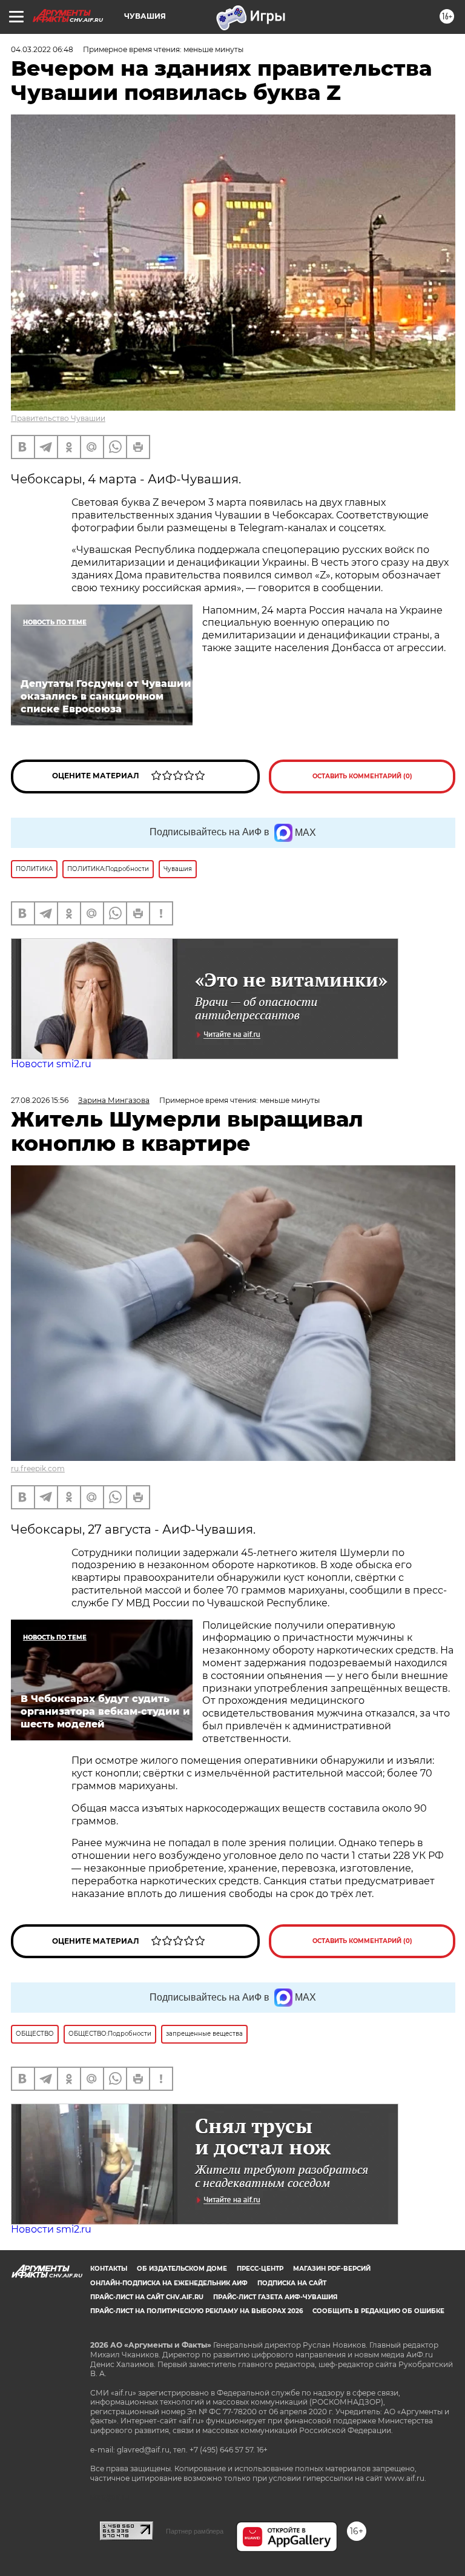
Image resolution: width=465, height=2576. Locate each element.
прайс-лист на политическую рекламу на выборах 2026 (196, 2311)
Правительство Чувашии (58, 418)
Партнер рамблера (195, 2531)
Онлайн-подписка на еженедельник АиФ (169, 2283)
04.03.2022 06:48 (42, 49)
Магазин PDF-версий (332, 2269)
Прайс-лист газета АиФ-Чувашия (275, 2297)
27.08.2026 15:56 (40, 1100)
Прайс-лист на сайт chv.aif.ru (147, 2297)
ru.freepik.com (38, 1468)
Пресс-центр (260, 2269)
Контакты (109, 2269)
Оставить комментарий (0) (362, 776)
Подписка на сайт (292, 2283)
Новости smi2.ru (51, 1064)
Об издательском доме (182, 2269)
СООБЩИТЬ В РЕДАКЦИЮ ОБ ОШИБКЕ (378, 2311)
